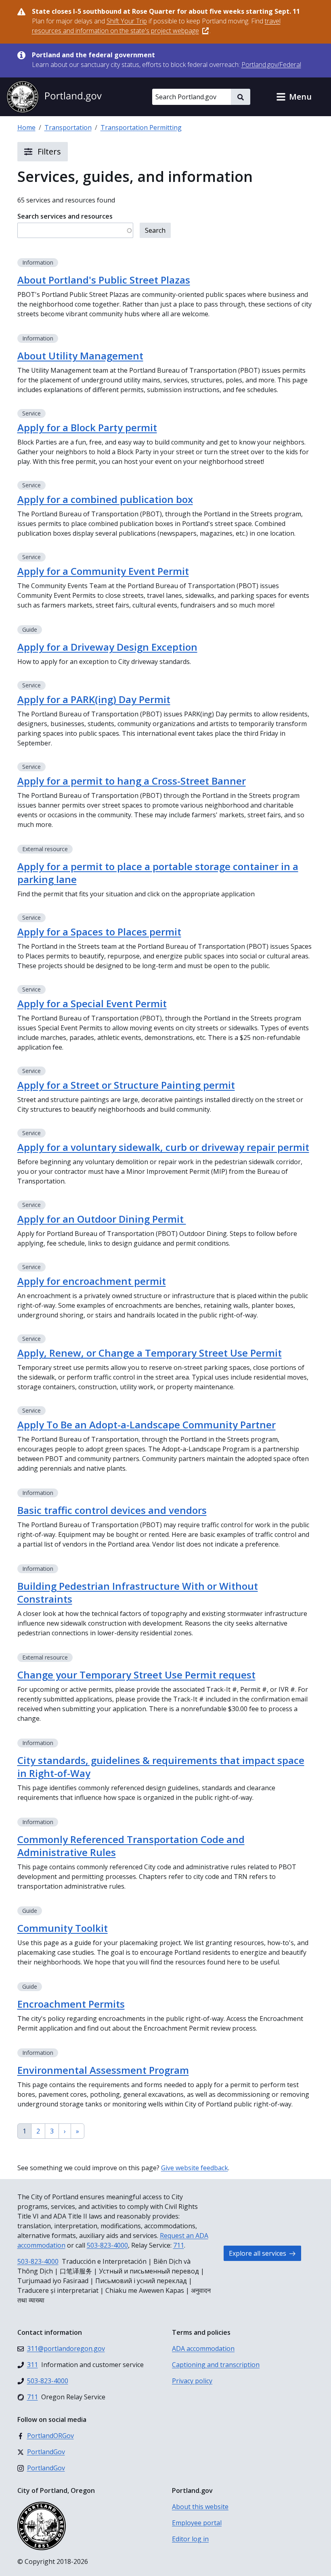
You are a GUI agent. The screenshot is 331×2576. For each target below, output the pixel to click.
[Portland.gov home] (54, 97)
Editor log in (190, 2539)
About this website (200, 2507)
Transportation (68, 127)
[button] (294, 97)
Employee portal (197, 2523)
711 (179, 2245)
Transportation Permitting (141, 127)
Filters (48, 151)
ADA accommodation (203, 2348)
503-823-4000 (107, 2245)
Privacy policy (192, 2381)
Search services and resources (65, 216)
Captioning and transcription (216, 2365)
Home (26, 127)
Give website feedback (195, 2168)
